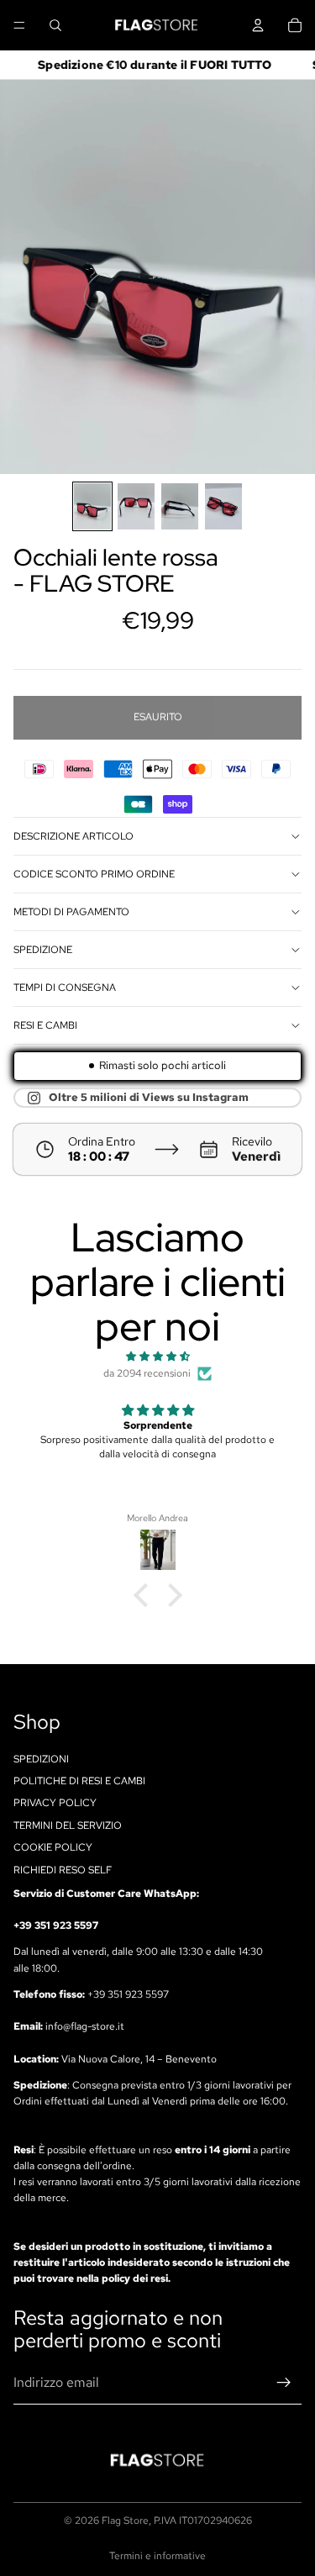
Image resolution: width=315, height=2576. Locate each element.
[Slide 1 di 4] (92, 506)
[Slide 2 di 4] (136, 506)
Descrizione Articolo (73, 836)
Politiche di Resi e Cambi (79, 1781)
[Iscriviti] (284, 2383)
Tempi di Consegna (65, 988)
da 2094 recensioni (147, 1373)
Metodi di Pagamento (71, 912)
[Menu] (19, 25)
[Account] (258, 25)
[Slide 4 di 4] (223, 506)
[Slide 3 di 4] (180, 506)
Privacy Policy (55, 1803)
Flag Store (125, 2521)
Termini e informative (157, 2556)
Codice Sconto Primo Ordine (94, 874)
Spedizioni (41, 1758)
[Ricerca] (55, 25)
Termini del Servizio (68, 1825)
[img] (157, 1356)
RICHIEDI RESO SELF (63, 1869)
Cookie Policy (53, 1847)
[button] (144, 1595)
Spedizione (43, 950)
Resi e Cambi (45, 1025)
